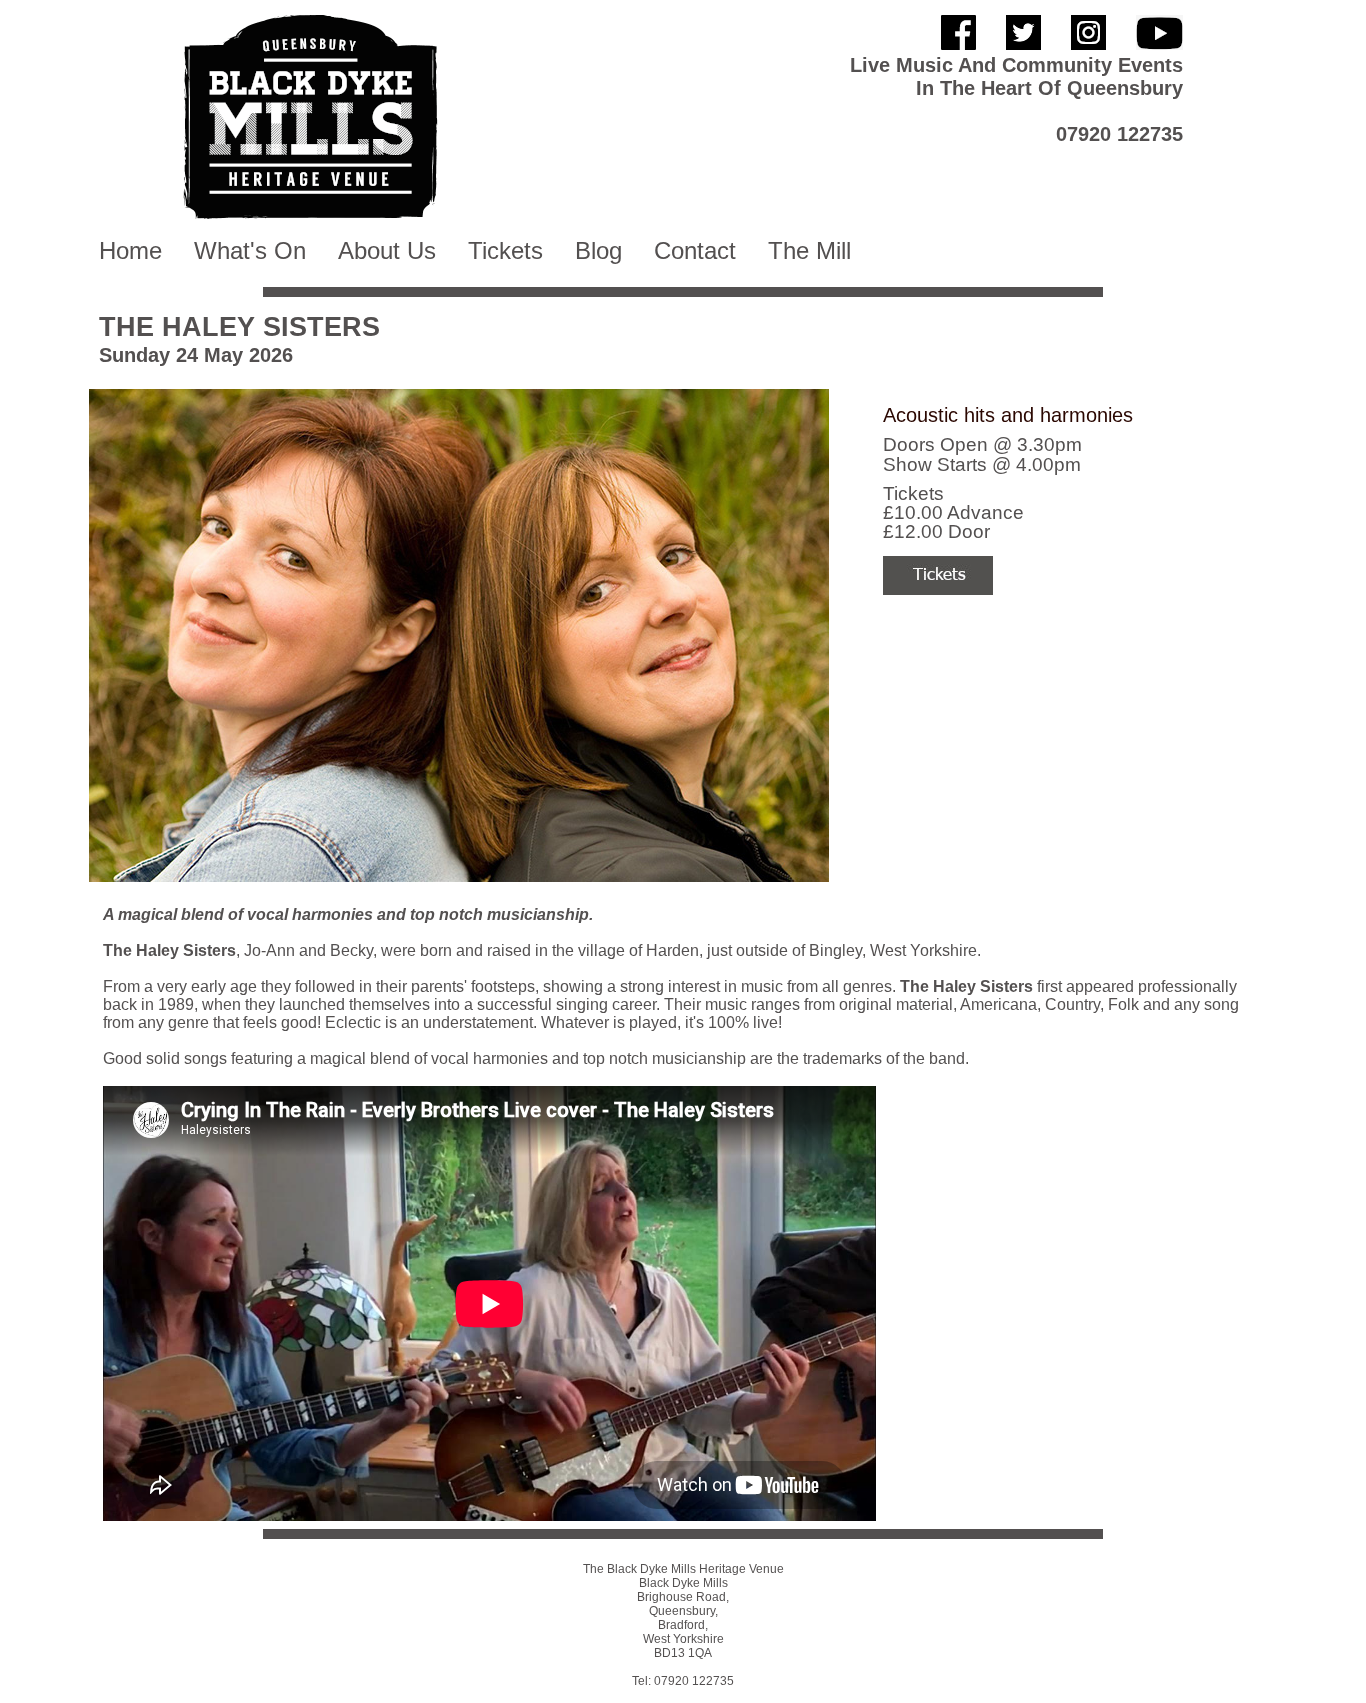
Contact (695, 250)
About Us (387, 250)
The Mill (809, 250)
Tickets (505, 250)
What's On (250, 250)
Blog (598, 250)
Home (130, 250)
